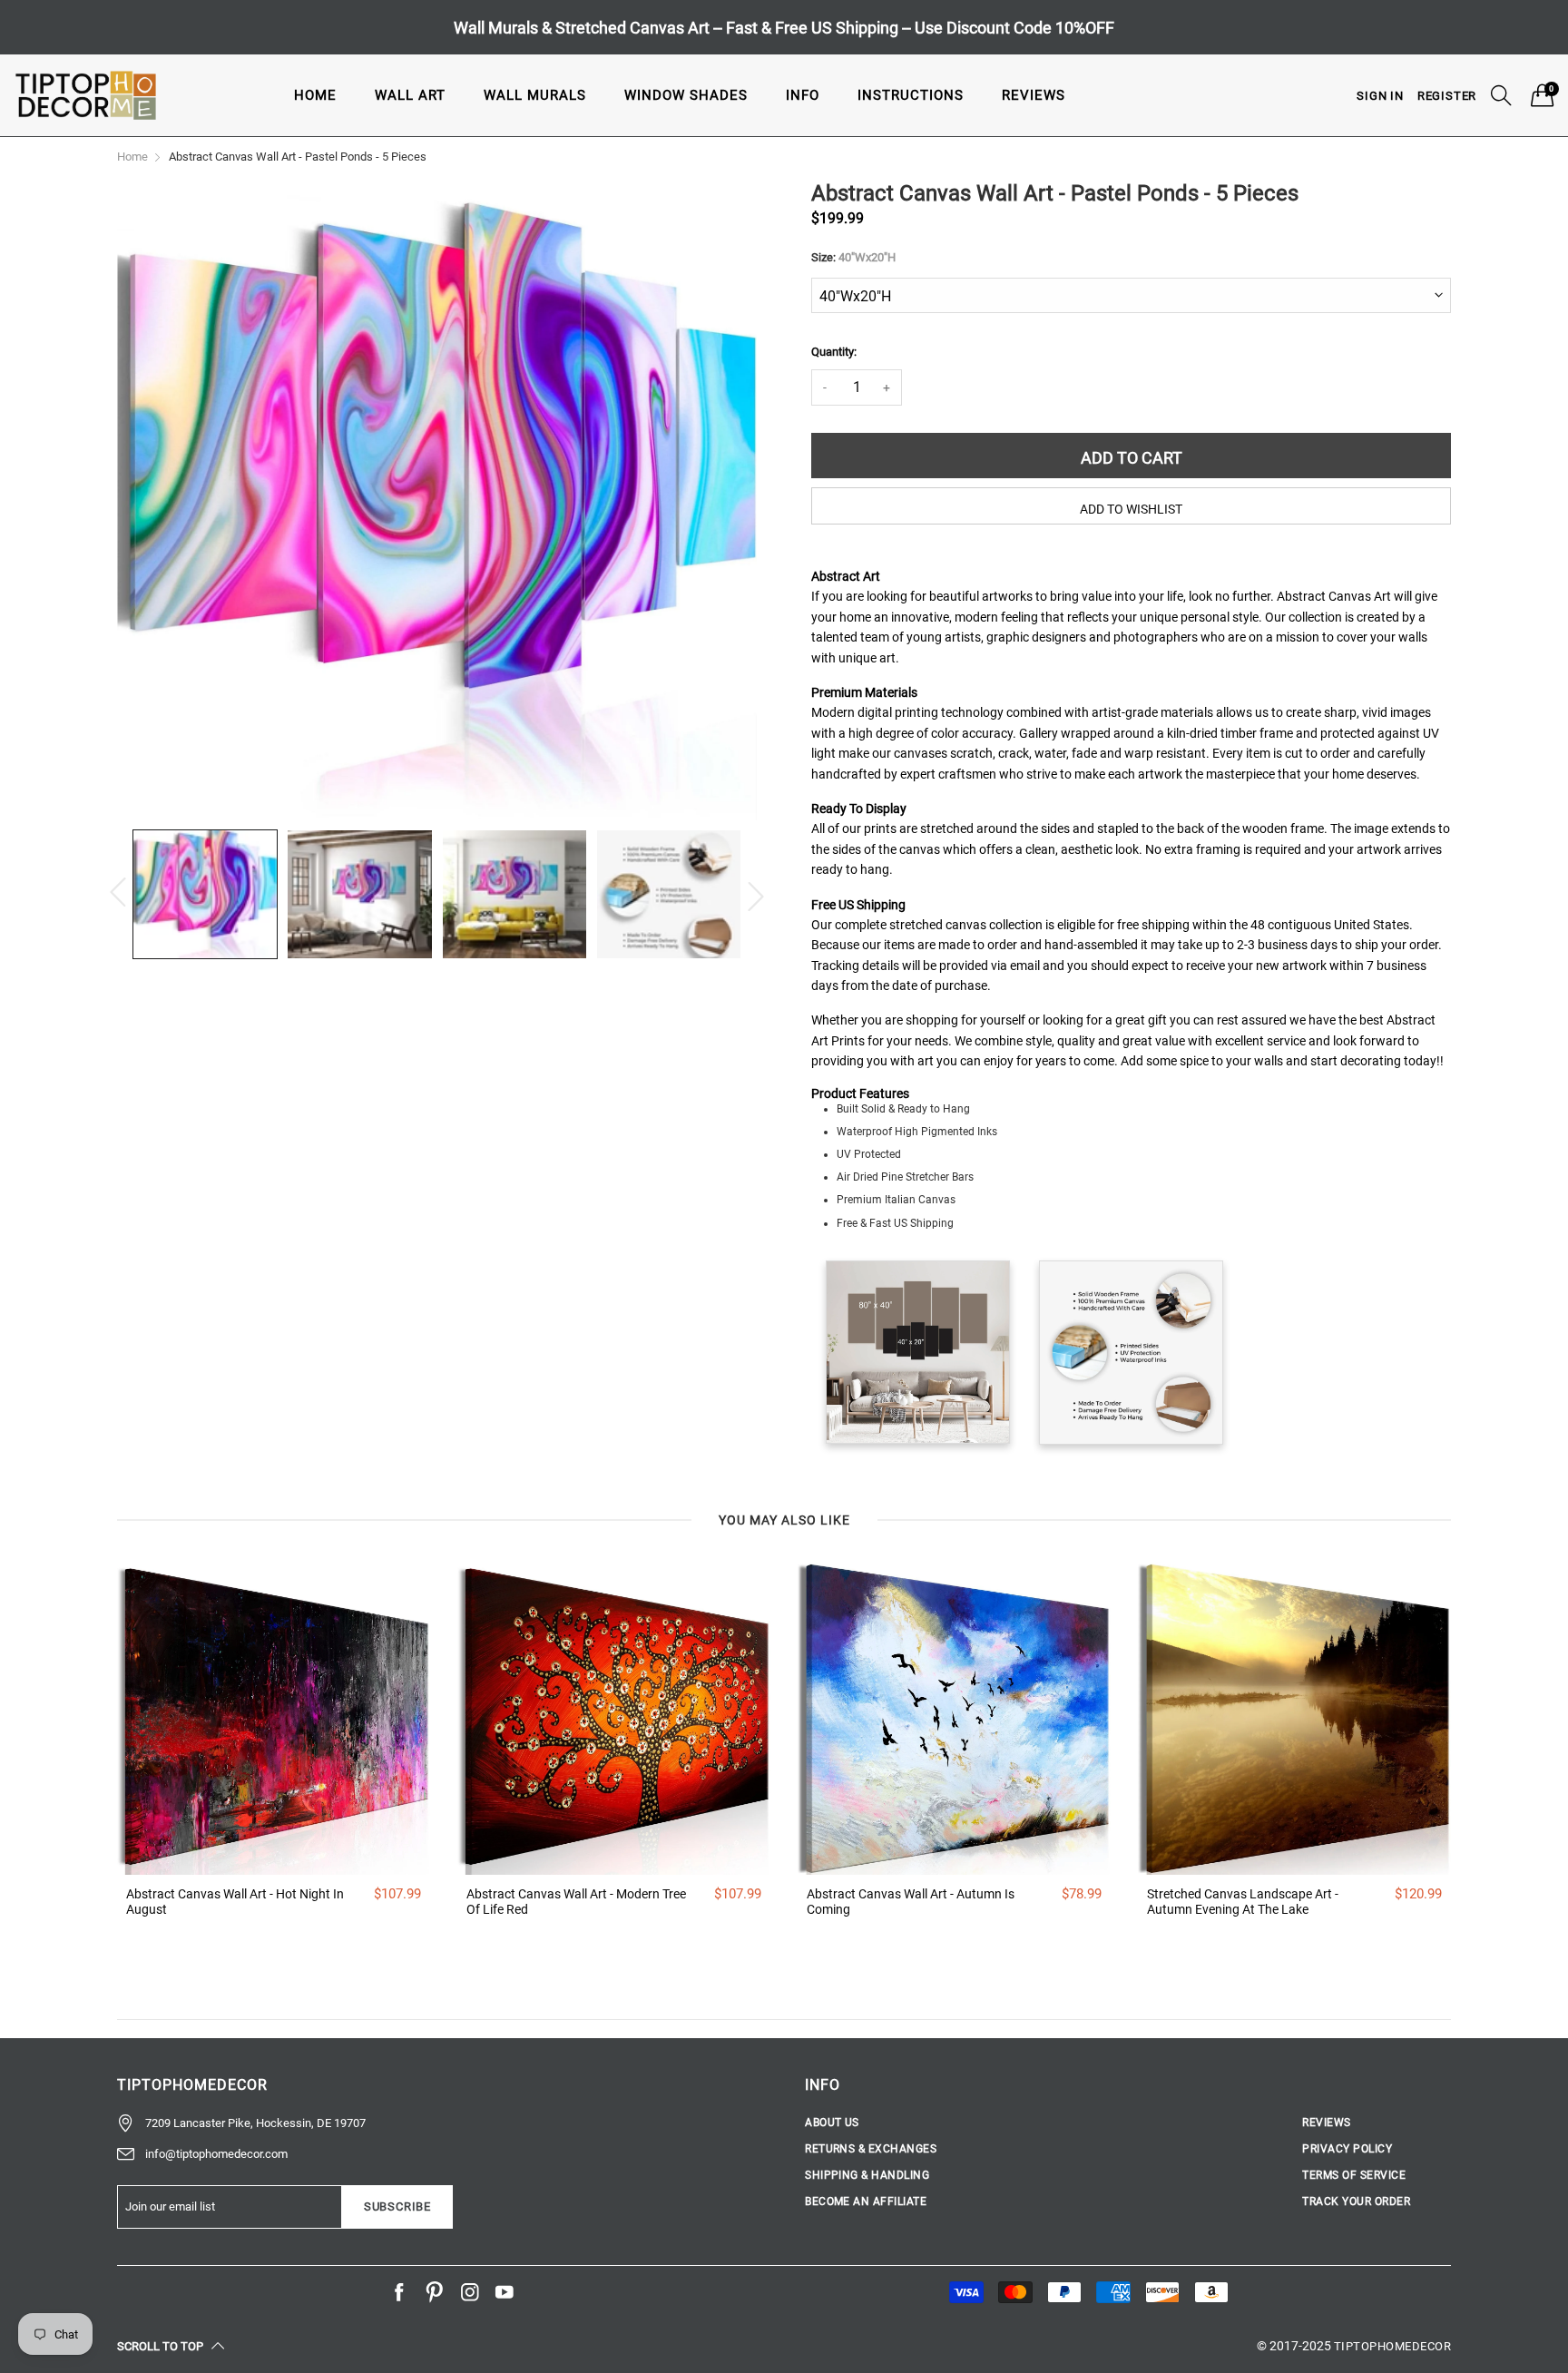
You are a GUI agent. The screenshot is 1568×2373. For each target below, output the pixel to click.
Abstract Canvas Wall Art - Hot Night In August (235, 1902)
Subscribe (397, 2206)
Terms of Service (1354, 2175)
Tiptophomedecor (1392, 2346)
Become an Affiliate (866, 2201)
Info (803, 95)
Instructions (911, 95)
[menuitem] (315, 95)
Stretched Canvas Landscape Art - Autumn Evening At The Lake (1243, 1902)
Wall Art (410, 95)
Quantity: (834, 352)
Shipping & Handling (867, 2175)
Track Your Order (1356, 2201)
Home (315, 95)
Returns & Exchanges (871, 2149)
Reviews (1034, 95)
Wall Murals (535, 95)
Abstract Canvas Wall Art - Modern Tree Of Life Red (576, 1902)
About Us (832, 2123)
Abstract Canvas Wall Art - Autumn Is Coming (911, 1902)
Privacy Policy (1347, 2149)
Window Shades (686, 95)
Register (1447, 96)
